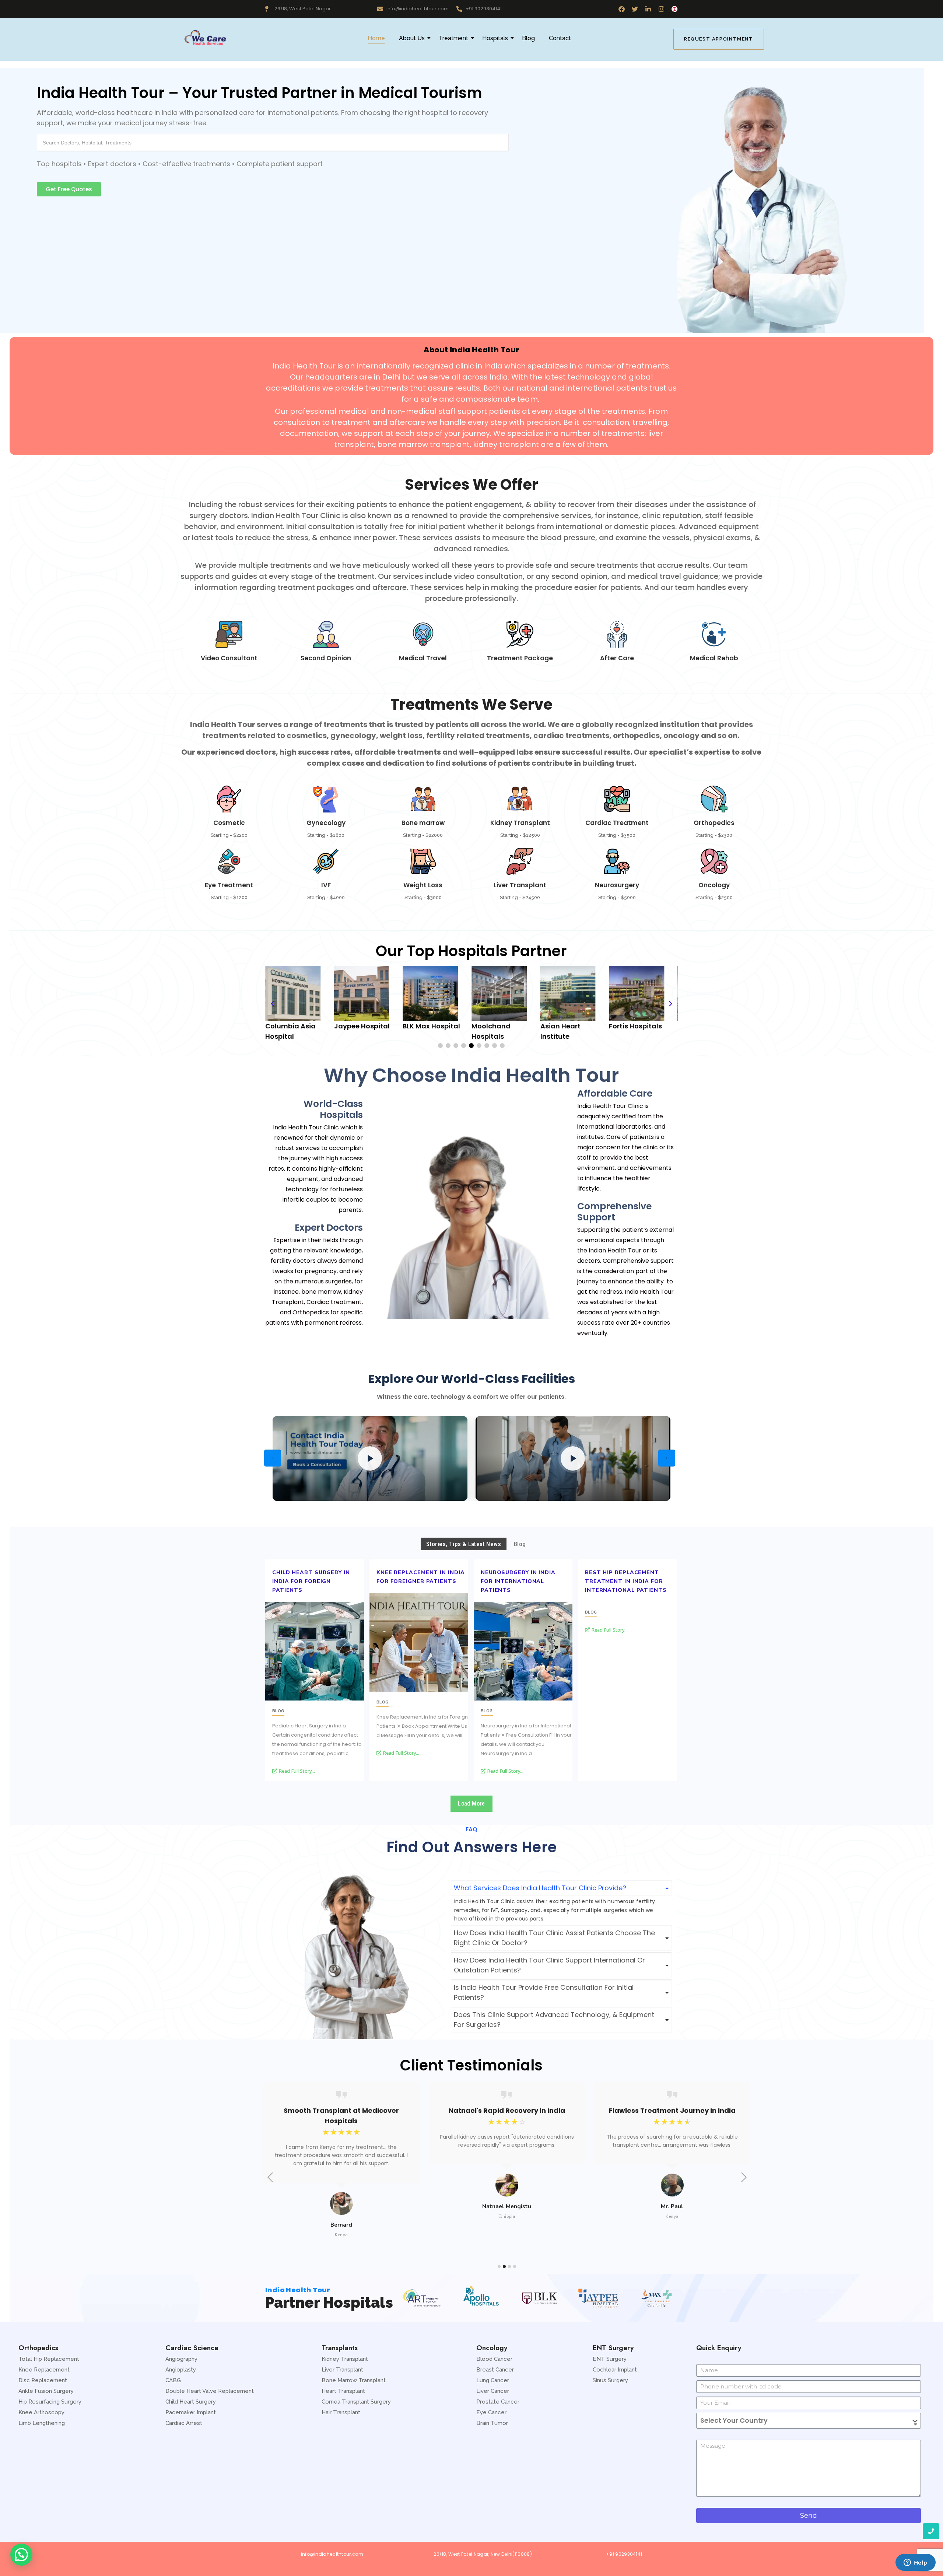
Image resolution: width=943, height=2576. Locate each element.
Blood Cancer (494, 2359)
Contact (560, 38)
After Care (617, 658)
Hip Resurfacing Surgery (50, 2402)
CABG (173, 2380)
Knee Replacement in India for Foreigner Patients (421, 1577)
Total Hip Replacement (49, 2359)
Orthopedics (714, 823)
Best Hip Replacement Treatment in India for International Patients (626, 1581)
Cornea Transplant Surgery (356, 2402)
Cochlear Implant (615, 2370)
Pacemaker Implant (191, 2412)
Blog (528, 38)
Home (376, 38)
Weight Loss (423, 885)
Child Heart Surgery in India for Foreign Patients (311, 1581)
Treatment (453, 38)
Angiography (181, 2359)
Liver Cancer (493, 2391)
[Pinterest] (675, 9)
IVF (326, 885)
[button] (69, 189)
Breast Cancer (495, 2370)
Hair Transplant (341, 2412)
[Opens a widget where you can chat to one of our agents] (915, 2563)
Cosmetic (229, 823)
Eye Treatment (229, 885)
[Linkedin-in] (648, 9)
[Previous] (273, 1458)
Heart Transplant (343, 2391)
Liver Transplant (520, 885)
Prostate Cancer (498, 2402)
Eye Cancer (491, 2412)
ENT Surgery (610, 2359)
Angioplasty (181, 2370)
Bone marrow (423, 823)
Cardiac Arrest (184, 2423)
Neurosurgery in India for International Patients (518, 1581)
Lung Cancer (493, 2380)
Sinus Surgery (610, 2380)
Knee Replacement (44, 2370)
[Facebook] (622, 9)
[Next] (667, 1458)
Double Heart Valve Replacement (210, 2391)
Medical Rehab (714, 658)
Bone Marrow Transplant (354, 2380)
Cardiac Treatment (617, 823)
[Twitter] (635, 9)
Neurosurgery (617, 885)
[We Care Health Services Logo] (205, 38)
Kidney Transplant (520, 823)
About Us (412, 38)
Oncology (714, 885)
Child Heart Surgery (191, 2402)
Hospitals (495, 38)
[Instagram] (661, 9)
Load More (471, 1803)
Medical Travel (423, 658)
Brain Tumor (492, 2423)
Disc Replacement (43, 2380)
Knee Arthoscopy (41, 2412)
